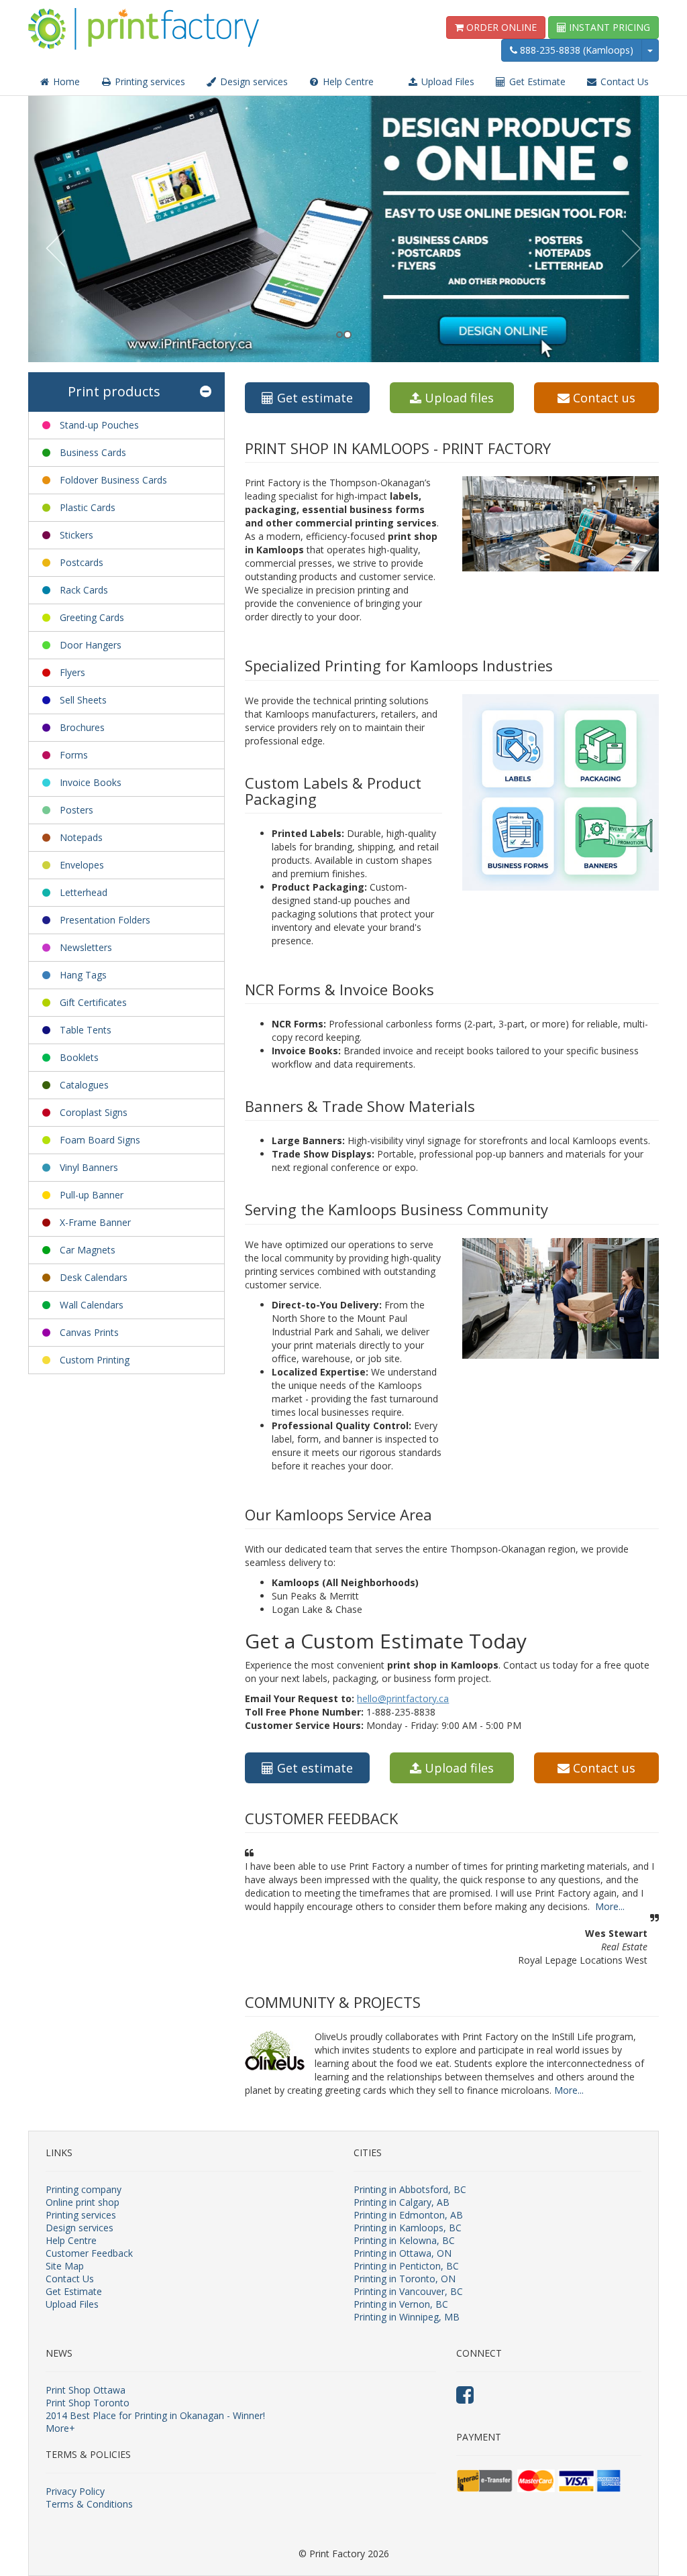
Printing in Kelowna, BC (404, 2240)
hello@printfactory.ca (403, 1698)
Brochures (82, 727)
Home (65, 81)
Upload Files (446, 81)
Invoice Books (91, 782)
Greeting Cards (92, 617)
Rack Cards (84, 590)
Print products (114, 391)
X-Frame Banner (95, 1222)
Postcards (82, 562)
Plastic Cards (88, 507)
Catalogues (84, 1085)
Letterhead (84, 892)
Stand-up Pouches (99, 425)
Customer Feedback (89, 2253)
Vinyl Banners (89, 1167)
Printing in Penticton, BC (406, 2266)
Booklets (79, 1057)
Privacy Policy (75, 2491)
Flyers (72, 672)
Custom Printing (95, 1360)
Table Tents (86, 1030)
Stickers (76, 535)
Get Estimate (536, 81)
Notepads (81, 837)
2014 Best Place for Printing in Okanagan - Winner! (155, 2415)
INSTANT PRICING (608, 27)
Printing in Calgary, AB (402, 2202)
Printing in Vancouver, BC (408, 2291)
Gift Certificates (93, 1002)
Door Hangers (91, 645)
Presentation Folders (105, 920)
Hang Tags (83, 975)
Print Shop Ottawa (86, 2390)
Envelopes (82, 865)
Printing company (84, 2189)
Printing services (149, 81)
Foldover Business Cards (113, 480)
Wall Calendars (92, 1305)
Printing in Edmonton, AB (408, 2215)
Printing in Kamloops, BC (408, 2228)
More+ (60, 2428)
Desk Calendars (94, 1277)
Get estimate (313, 398)
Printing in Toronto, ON (405, 2279)
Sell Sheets (83, 700)
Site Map (65, 2266)
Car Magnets (88, 1250)
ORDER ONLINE (500, 27)
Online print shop (83, 2202)
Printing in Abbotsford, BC (410, 2189)
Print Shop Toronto (88, 2403)
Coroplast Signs (94, 1112)
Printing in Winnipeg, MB (407, 2317)
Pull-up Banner (92, 1195)
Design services (253, 81)
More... (610, 1906)
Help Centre (347, 81)
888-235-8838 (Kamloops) (575, 50)
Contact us (602, 398)
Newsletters (86, 947)
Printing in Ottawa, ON (403, 2253)
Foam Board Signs (100, 1140)
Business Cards (93, 452)
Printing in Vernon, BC (401, 2304)
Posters (76, 810)
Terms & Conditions (89, 2504)
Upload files (458, 398)
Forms (74, 755)
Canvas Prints (89, 1332)
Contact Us (623, 81)
